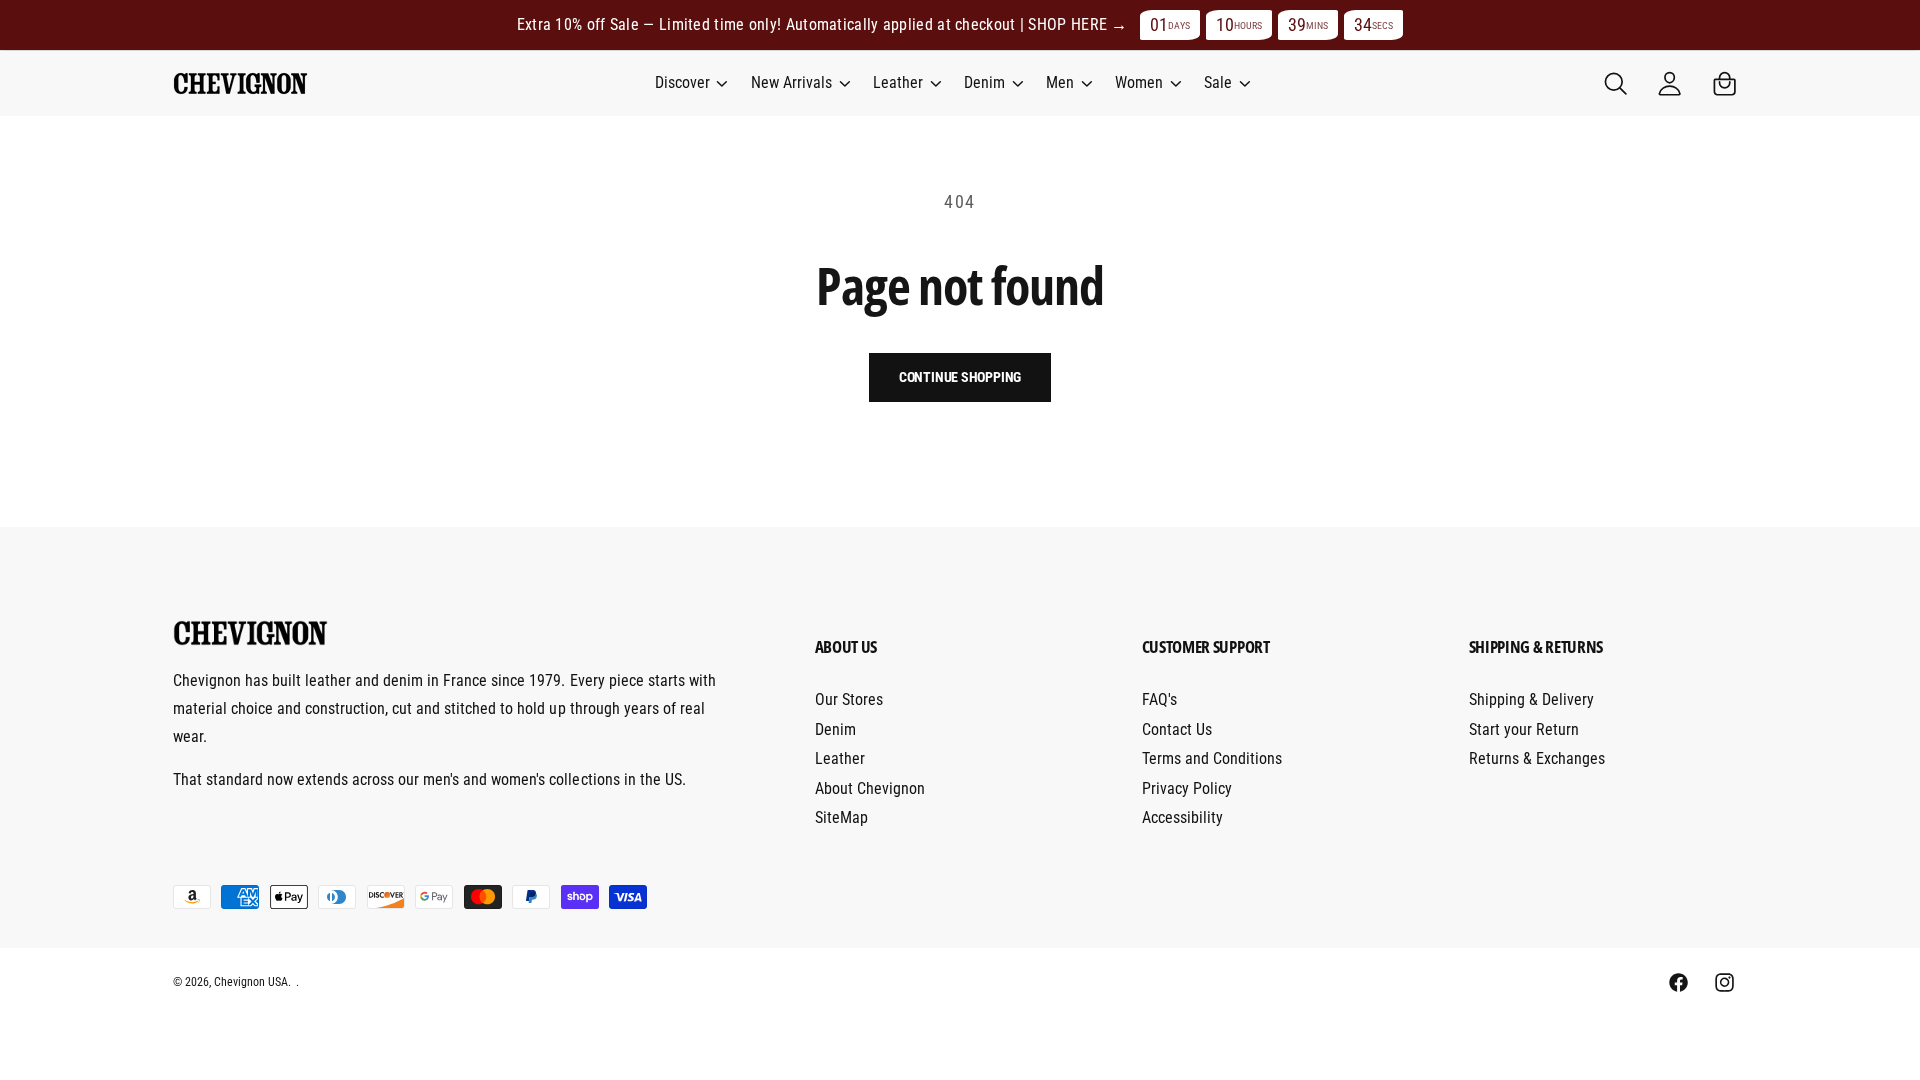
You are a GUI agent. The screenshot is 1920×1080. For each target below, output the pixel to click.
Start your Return (1524, 729)
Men (1060, 82)
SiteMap (841, 817)
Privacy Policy (1187, 788)
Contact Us (1177, 729)
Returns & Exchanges (1537, 758)
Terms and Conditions (1212, 758)
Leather (898, 82)
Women (1139, 82)
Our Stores (849, 699)
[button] (690, 83)
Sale (1218, 82)
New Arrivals (791, 82)
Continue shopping (960, 377)
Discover (682, 82)
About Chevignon (870, 788)
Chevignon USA (251, 982)
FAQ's (1159, 699)
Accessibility (1182, 817)
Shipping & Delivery (1531, 699)
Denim (984, 82)
